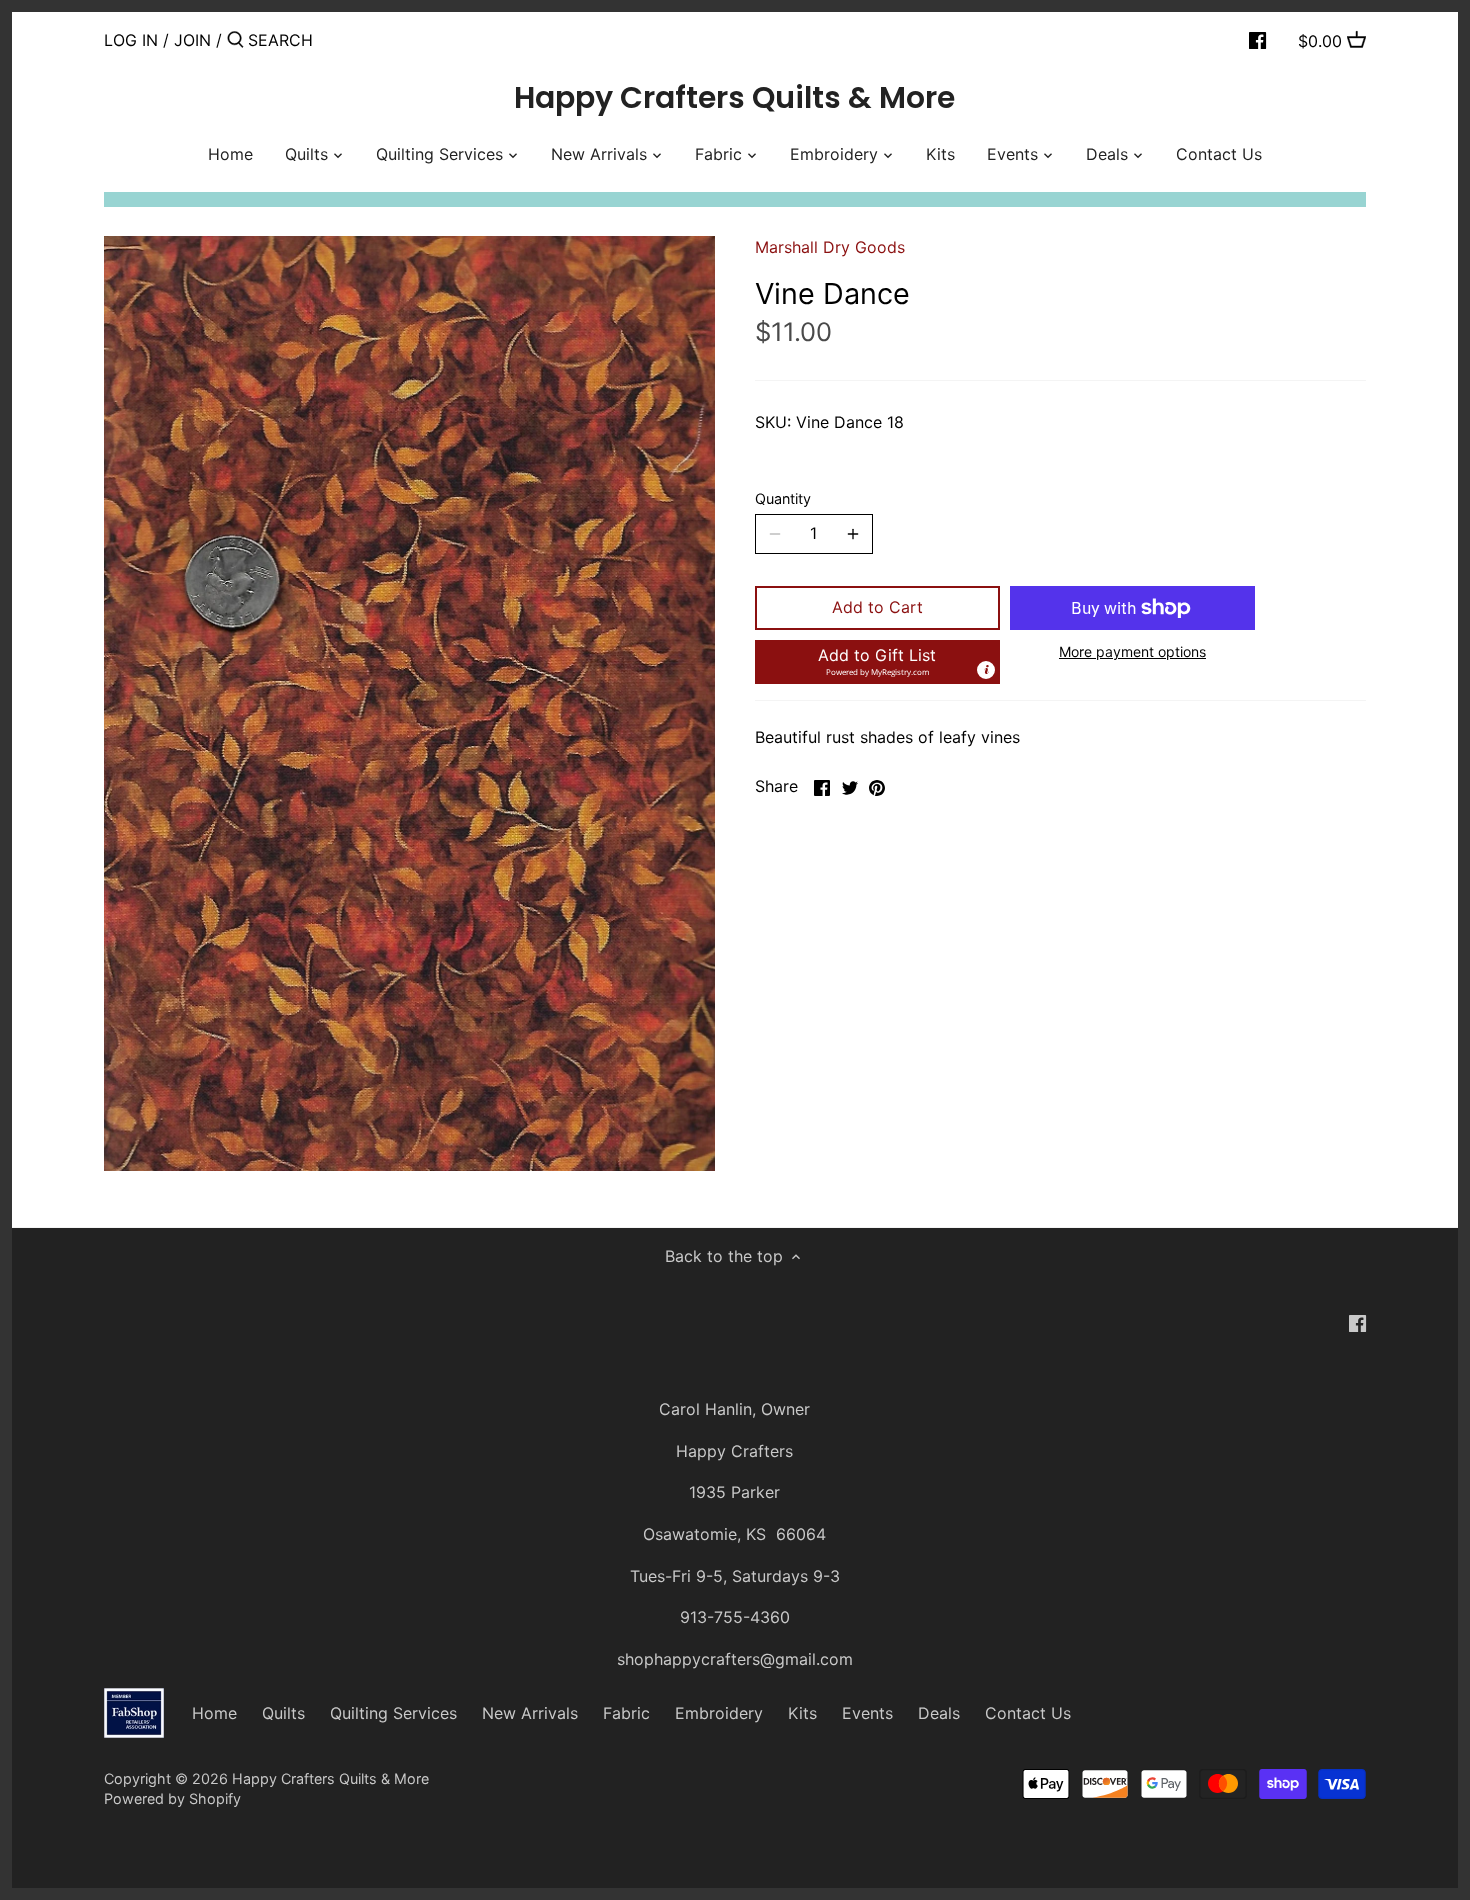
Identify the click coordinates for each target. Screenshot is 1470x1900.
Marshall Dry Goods (830, 247)
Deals (939, 1713)
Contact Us (1028, 1713)
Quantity (783, 498)
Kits (802, 1713)
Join (192, 40)
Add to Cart (877, 607)
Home (214, 1713)
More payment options (1132, 651)
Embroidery (719, 1713)
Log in (131, 40)
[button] (877, 662)
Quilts (283, 1713)
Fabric (626, 1713)
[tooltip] (986, 670)
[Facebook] (1257, 39)
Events (867, 1713)
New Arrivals (530, 1713)
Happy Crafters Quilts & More (734, 98)
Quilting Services (393, 1713)
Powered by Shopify (172, 1798)
